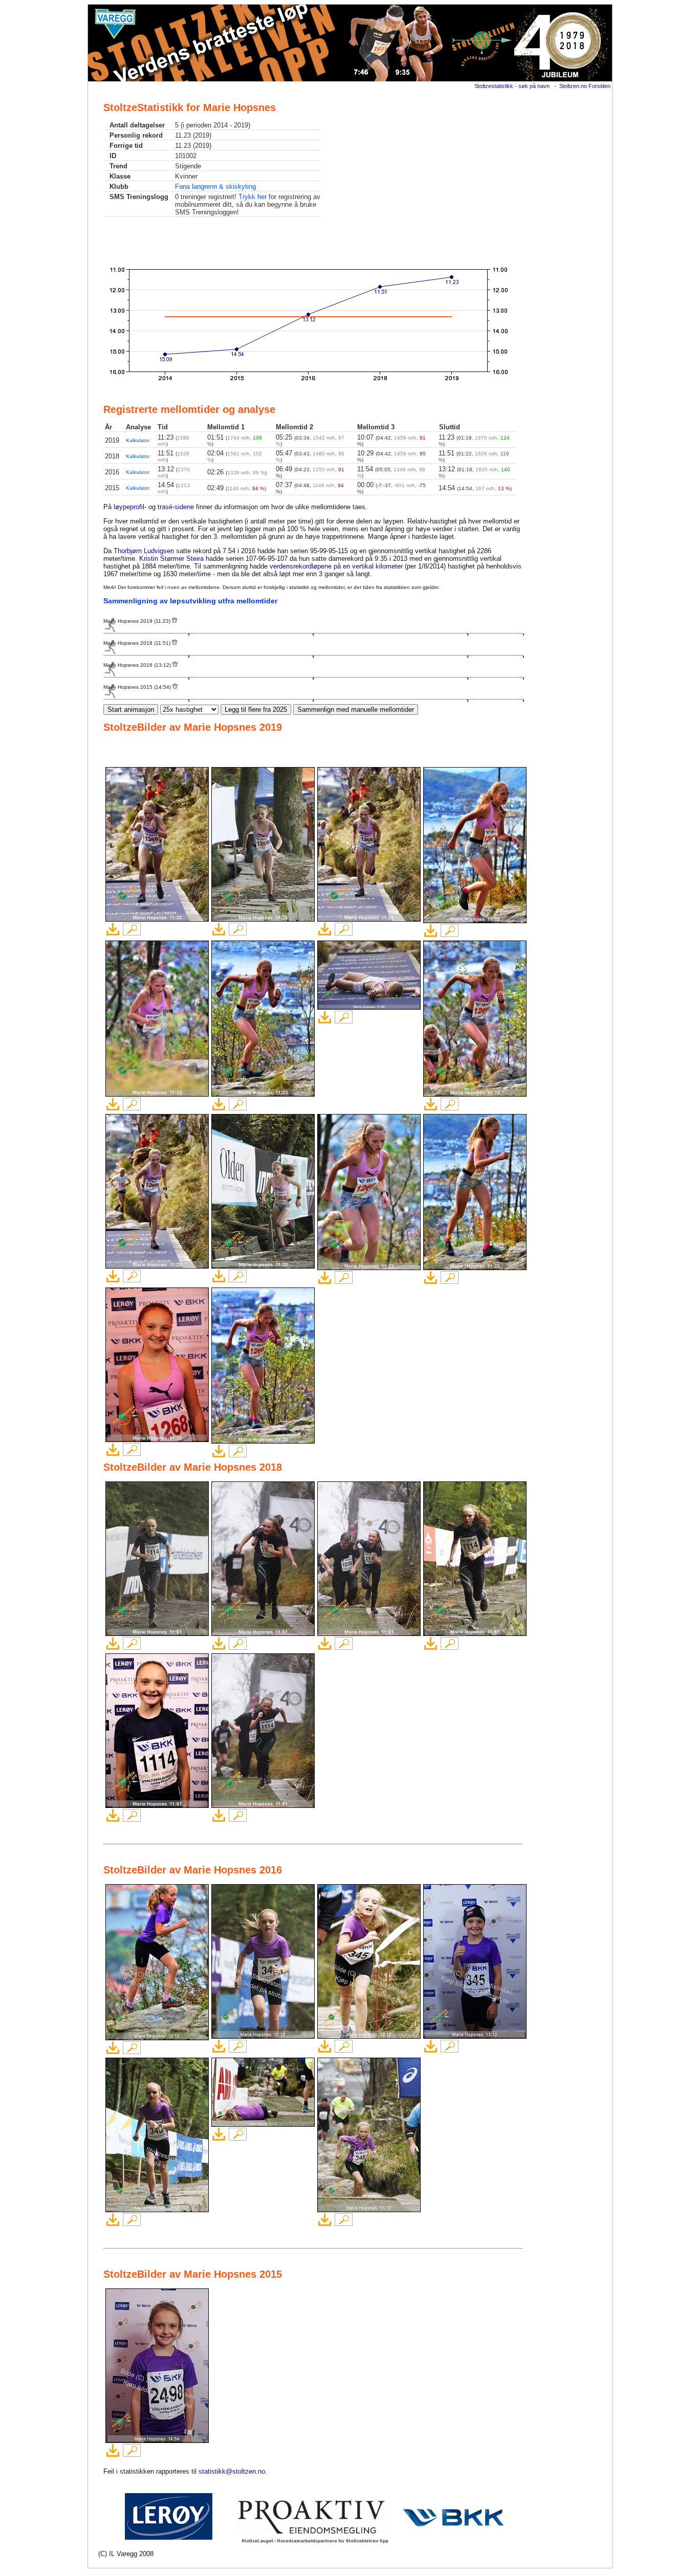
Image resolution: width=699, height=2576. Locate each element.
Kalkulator (138, 440)
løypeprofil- (130, 507)
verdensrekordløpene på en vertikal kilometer (336, 566)
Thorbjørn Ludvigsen (144, 551)
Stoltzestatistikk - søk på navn (512, 86)
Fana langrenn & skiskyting (215, 187)
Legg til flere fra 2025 (256, 710)
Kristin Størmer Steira (171, 559)
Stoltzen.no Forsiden (585, 86)
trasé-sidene (176, 507)
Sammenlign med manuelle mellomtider (356, 710)
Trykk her (253, 197)
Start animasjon (131, 710)
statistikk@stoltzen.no (232, 2471)
